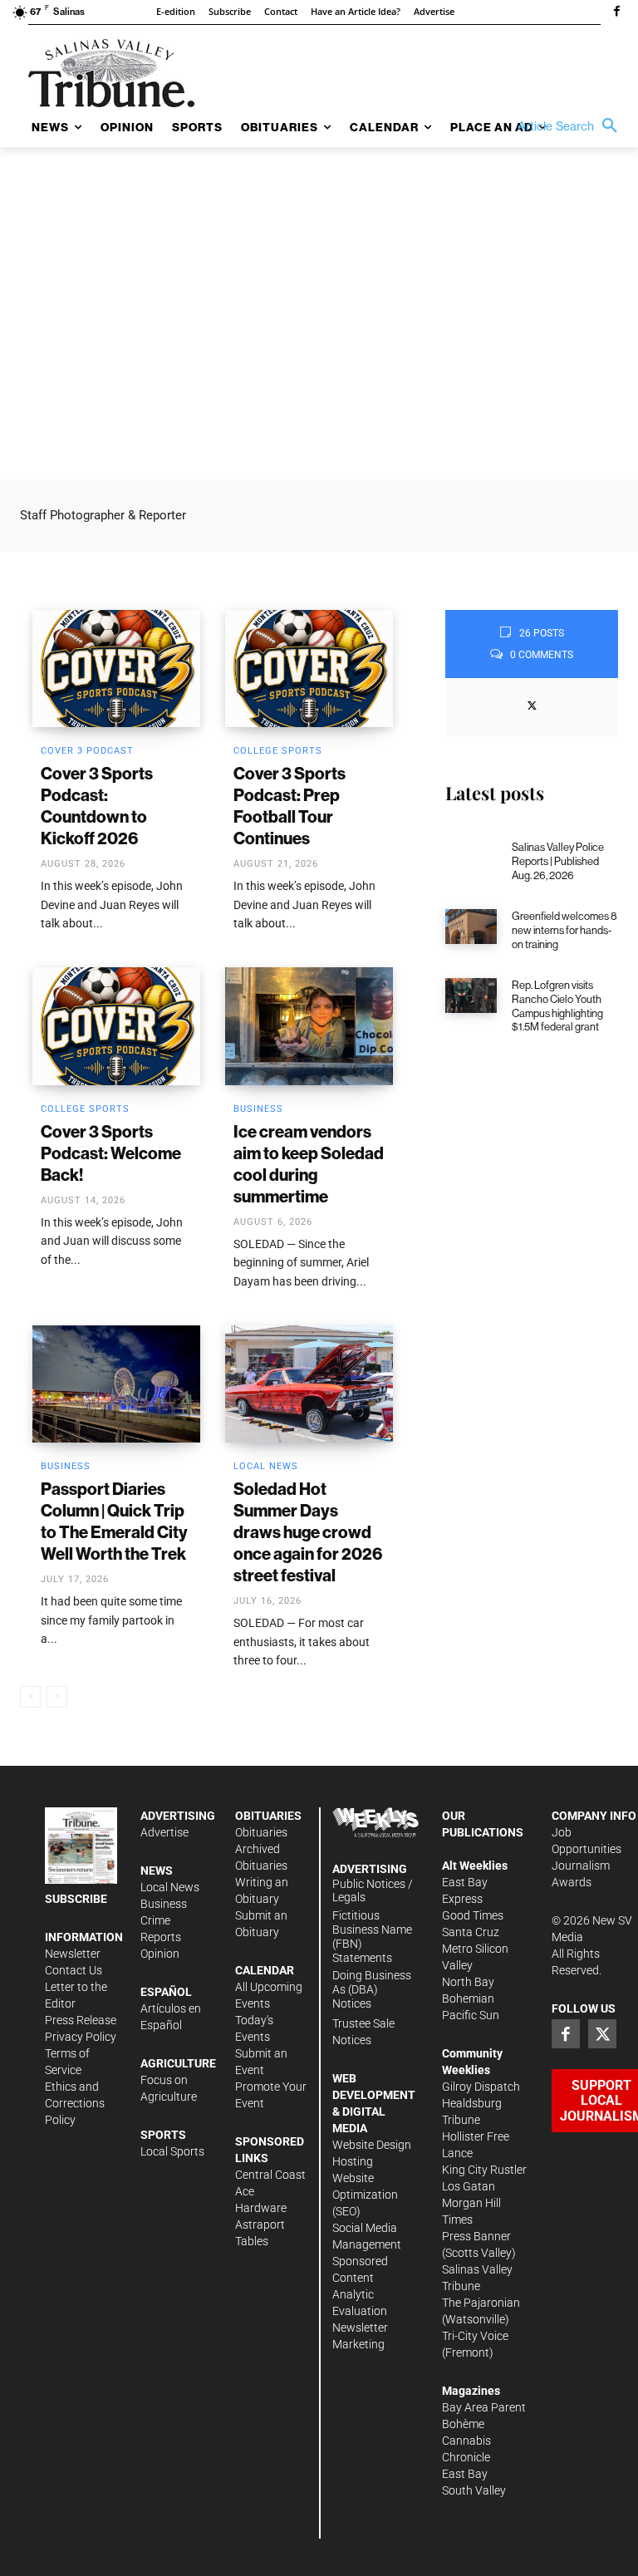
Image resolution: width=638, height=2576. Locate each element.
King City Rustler (484, 2170)
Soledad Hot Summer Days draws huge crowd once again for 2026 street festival (308, 1532)
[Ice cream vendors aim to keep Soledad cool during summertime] (309, 1026)
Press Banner (476, 2236)
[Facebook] (616, 12)
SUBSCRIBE (76, 1899)
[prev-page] (30, 1697)
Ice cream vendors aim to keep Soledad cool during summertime (309, 1164)
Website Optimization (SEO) (365, 2195)
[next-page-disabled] (57, 1697)
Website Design (372, 2145)
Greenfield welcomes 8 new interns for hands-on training (564, 930)
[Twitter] (602, 2033)
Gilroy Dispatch (481, 2087)
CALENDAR (265, 1970)
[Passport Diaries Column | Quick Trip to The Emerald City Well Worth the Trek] (116, 1384)
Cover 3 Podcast (87, 751)
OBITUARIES (268, 1816)
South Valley (474, 2490)
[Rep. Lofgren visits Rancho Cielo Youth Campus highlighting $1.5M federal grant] (471, 995)
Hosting (353, 2161)
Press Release (81, 2020)
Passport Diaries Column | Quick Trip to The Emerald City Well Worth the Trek (114, 1521)
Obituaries (261, 1832)
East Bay (465, 2474)
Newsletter (73, 1954)
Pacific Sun (471, 2015)
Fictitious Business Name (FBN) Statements (372, 1936)
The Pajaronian (481, 2303)
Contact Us (74, 1970)
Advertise (164, 1832)
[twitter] (532, 705)
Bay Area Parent (484, 2407)
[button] (572, 126)
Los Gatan (469, 2186)
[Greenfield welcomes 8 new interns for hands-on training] (471, 927)
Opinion (160, 1954)
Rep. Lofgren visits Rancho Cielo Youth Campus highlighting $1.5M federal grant (557, 1006)
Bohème (463, 2424)
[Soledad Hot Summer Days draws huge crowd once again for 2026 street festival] (309, 1384)
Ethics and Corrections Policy (75, 2103)
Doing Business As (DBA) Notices (372, 1989)
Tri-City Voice (475, 2336)
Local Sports (172, 2151)
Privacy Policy (81, 2037)
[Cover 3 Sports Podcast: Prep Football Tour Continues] (309, 669)
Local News (266, 1466)
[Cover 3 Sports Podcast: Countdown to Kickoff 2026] (116, 669)
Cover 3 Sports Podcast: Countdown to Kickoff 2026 (97, 806)
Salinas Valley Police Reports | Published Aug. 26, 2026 (558, 861)
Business (258, 1109)
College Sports (278, 751)
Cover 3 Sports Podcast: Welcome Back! (111, 1153)
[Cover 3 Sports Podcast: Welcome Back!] (116, 1026)
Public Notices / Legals (373, 1891)
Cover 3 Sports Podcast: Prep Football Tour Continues (290, 806)
